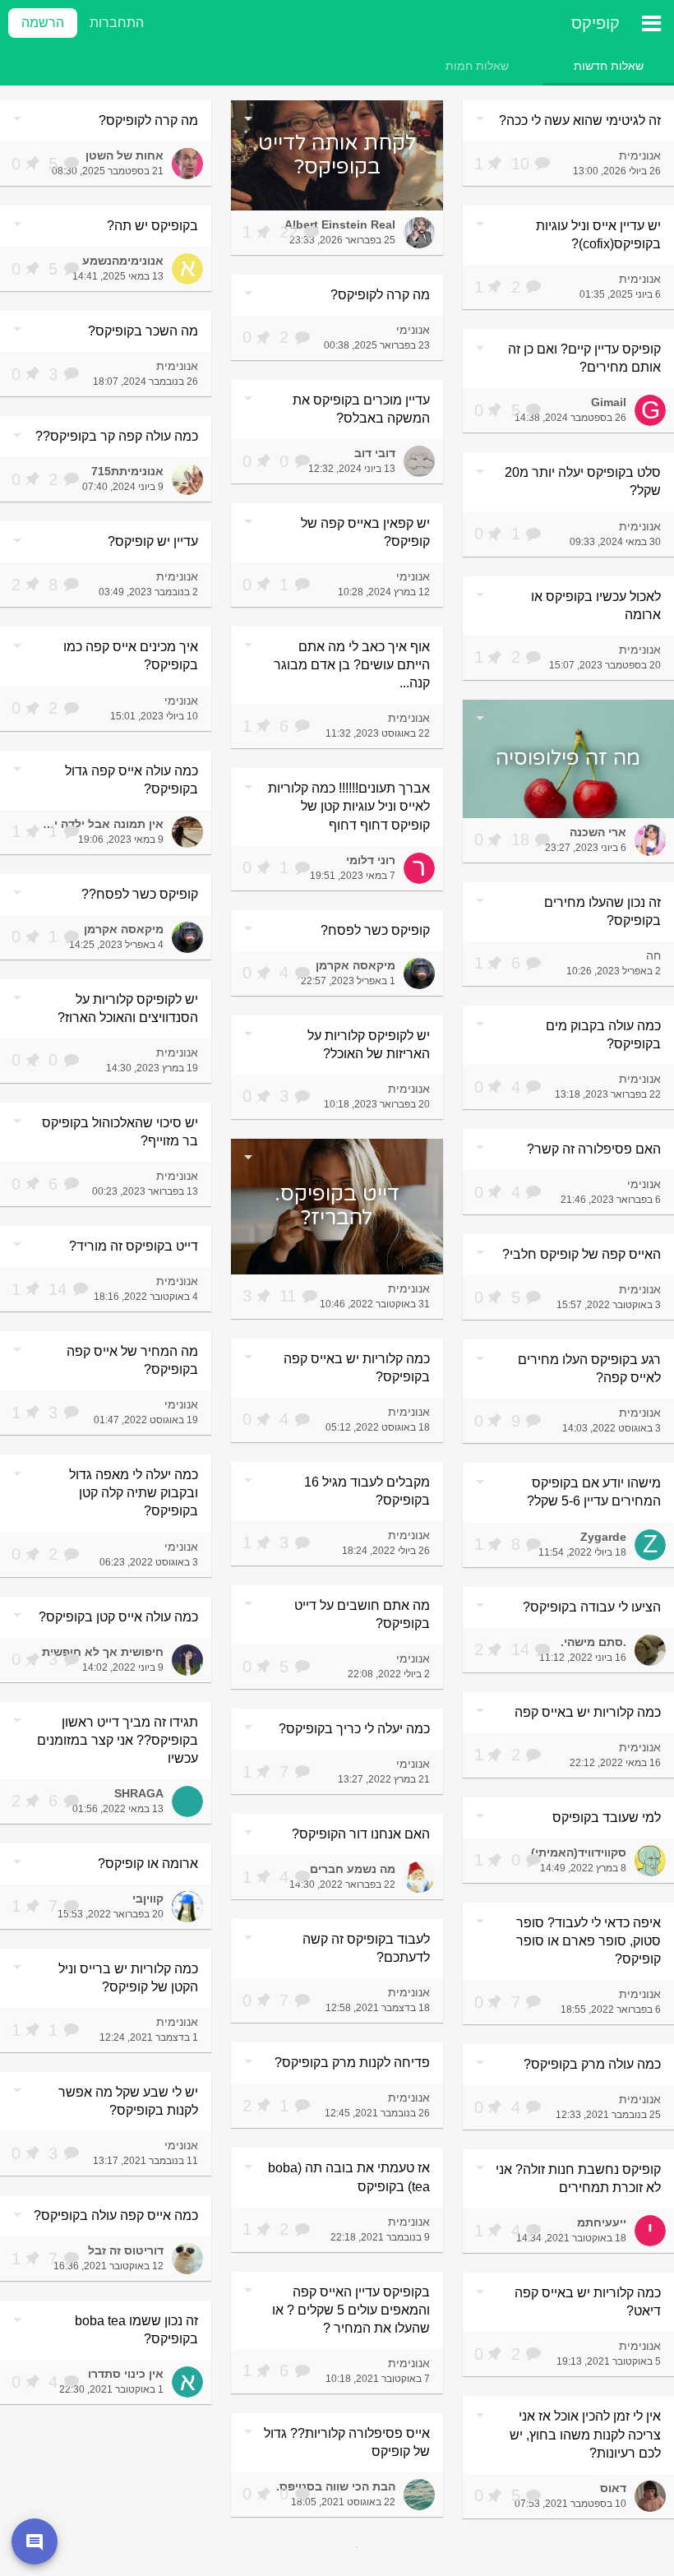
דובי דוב (375, 453)
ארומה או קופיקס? (148, 1864)
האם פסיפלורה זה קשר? (594, 1149)
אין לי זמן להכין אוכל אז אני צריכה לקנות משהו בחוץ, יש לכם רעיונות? (585, 2434)
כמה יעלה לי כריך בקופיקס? (354, 1729)
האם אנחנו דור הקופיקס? (361, 1834)
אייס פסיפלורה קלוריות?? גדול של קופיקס (347, 2442)
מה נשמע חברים (353, 1869)
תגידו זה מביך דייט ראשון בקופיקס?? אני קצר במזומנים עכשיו (118, 1740)
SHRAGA (139, 1793)
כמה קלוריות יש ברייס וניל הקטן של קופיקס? (128, 1978)
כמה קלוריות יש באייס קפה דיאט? (588, 2302)
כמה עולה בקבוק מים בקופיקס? (603, 1035)
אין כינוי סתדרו (126, 2374)
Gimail (609, 402)
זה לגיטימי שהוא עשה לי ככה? (580, 120)
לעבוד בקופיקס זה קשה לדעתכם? (366, 1948)
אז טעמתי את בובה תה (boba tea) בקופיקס (349, 2177)
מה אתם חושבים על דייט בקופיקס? (362, 1614)
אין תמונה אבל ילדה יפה (102, 824)
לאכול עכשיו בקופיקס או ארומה (596, 606)
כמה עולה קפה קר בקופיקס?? (117, 436)
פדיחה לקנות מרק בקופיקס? (352, 2063)
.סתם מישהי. (593, 1642)
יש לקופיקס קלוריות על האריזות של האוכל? (369, 1045)
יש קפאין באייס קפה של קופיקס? (365, 532)
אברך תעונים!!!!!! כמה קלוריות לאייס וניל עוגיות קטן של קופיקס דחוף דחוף (349, 806)
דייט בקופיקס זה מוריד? (134, 1246)
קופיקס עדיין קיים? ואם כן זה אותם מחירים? (584, 358)
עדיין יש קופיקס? (153, 541)
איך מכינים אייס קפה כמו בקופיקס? (131, 656)
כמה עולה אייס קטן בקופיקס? (118, 1617)
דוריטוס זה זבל (126, 2250)
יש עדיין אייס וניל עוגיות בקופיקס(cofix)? (598, 235)
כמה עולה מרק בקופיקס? (592, 2064)
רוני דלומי (371, 860)
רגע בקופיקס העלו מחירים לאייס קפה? (589, 1369)
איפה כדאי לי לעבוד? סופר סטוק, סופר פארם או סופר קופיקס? (589, 1941)
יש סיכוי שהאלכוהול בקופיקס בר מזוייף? (120, 1132)
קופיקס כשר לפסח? (375, 930)
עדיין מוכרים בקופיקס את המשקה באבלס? (361, 409)
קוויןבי (148, 1898)
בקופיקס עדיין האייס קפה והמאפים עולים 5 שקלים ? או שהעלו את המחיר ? (351, 2310)
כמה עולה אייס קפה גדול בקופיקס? (132, 780)
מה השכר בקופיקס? (143, 331)
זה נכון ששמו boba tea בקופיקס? (136, 2330)
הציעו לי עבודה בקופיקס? (592, 1607)
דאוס (613, 2488)
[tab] (608, 66)
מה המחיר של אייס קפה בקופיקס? (132, 1360)
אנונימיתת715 (127, 471)
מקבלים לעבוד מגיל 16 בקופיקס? (367, 1491)
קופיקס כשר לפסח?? (140, 894)
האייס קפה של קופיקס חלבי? (582, 1254)
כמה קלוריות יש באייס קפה (588, 1712)
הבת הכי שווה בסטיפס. (336, 2486)
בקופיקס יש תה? (152, 226)
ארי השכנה (598, 832)
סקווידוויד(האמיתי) (579, 1852)
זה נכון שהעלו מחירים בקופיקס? (602, 911)
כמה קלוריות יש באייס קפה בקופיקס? (357, 1368)
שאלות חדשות (609, 66)
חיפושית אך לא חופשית (103, 1652)
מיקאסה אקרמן (124, 929)
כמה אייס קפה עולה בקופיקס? (116, 2215)
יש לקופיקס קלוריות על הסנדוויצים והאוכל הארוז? (128, 1008)
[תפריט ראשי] (651, 23)
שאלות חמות (477, 66)
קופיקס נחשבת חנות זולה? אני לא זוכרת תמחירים (578, 2178)
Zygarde (603, 1537)
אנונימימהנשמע (123, 261)
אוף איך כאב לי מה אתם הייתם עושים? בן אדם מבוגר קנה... (352, 665)
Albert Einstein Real (340, 224)
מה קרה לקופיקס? (148, 120)
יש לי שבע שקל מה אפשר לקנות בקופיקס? (128, 2101)
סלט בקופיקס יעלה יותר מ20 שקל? (583, 481)
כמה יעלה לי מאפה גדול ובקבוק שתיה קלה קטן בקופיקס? (134, 1493)
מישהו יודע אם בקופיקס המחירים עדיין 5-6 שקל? (594, 1492)
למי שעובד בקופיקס (607, 1818)
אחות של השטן (125, 155)
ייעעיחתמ (602, 2222)
